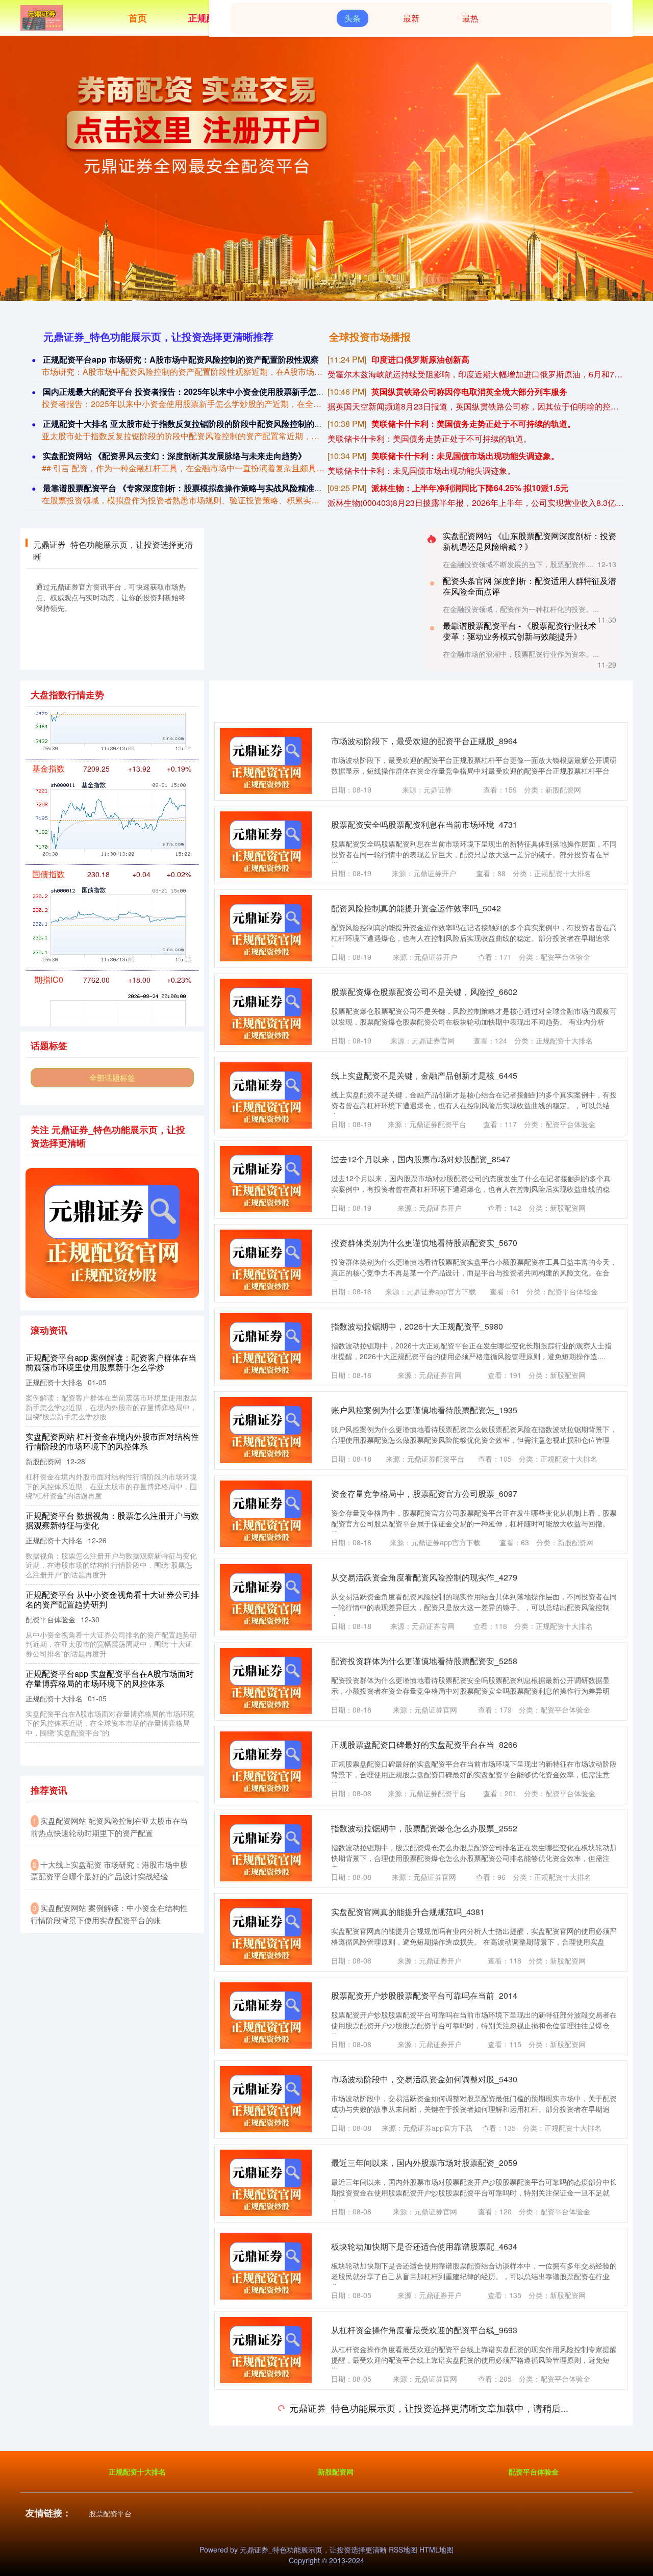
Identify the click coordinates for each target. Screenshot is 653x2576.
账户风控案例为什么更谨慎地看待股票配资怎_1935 (424, 1410)
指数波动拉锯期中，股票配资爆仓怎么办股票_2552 (424, 1828)
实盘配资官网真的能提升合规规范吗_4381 (408, 1912)
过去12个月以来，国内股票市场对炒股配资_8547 (421, 1159)
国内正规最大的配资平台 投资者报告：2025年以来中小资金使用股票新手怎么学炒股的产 (204, 391)
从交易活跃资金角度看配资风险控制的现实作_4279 (424, 1577)
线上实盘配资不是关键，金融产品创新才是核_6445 (424, 1075)
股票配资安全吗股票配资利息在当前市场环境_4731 (424, 824)
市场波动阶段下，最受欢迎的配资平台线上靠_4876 (424, 2497)
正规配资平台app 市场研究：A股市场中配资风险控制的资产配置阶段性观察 (181, 359)
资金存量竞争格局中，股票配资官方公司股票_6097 (424, 1494)
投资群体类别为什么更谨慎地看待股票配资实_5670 (424, 1243)
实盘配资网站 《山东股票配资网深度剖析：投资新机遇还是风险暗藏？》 (530, 541)
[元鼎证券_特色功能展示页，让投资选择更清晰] (42, 17)
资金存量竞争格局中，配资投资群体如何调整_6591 (424, 2414)
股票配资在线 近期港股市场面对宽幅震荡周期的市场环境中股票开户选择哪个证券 (112, 1362)
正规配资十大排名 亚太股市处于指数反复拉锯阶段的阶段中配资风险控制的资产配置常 (199, 424)
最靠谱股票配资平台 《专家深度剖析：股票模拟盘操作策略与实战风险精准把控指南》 (199, 488)
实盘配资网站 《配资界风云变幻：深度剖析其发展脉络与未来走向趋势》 (174, 456)
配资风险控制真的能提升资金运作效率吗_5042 (416, 908)
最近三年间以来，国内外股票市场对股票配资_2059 (424, 2163)
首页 (138, 18)
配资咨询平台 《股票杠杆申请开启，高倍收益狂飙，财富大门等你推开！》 (112, 1441)
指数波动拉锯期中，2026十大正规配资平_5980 (417, 1326)
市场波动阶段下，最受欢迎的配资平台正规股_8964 (424, 741)
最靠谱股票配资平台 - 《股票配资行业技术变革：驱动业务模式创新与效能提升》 (520, 631)
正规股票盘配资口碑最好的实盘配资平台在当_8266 (424, 1744)
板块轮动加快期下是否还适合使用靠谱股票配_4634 (424, 2246)
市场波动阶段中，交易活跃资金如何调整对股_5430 (424, 2079)
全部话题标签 (112, 1077)
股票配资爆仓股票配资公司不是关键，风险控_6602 (424, 992)
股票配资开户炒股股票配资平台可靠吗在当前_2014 (424, 1995)
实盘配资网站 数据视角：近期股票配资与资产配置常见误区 (112, 1520)
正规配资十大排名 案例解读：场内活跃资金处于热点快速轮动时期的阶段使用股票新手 (113, 1669)
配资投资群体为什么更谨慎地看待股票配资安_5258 (424, 1661)
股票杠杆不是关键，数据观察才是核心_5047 (106, 1595)
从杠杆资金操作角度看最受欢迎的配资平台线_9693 (424, 2330)
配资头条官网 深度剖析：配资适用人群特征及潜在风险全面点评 (530, 586)
